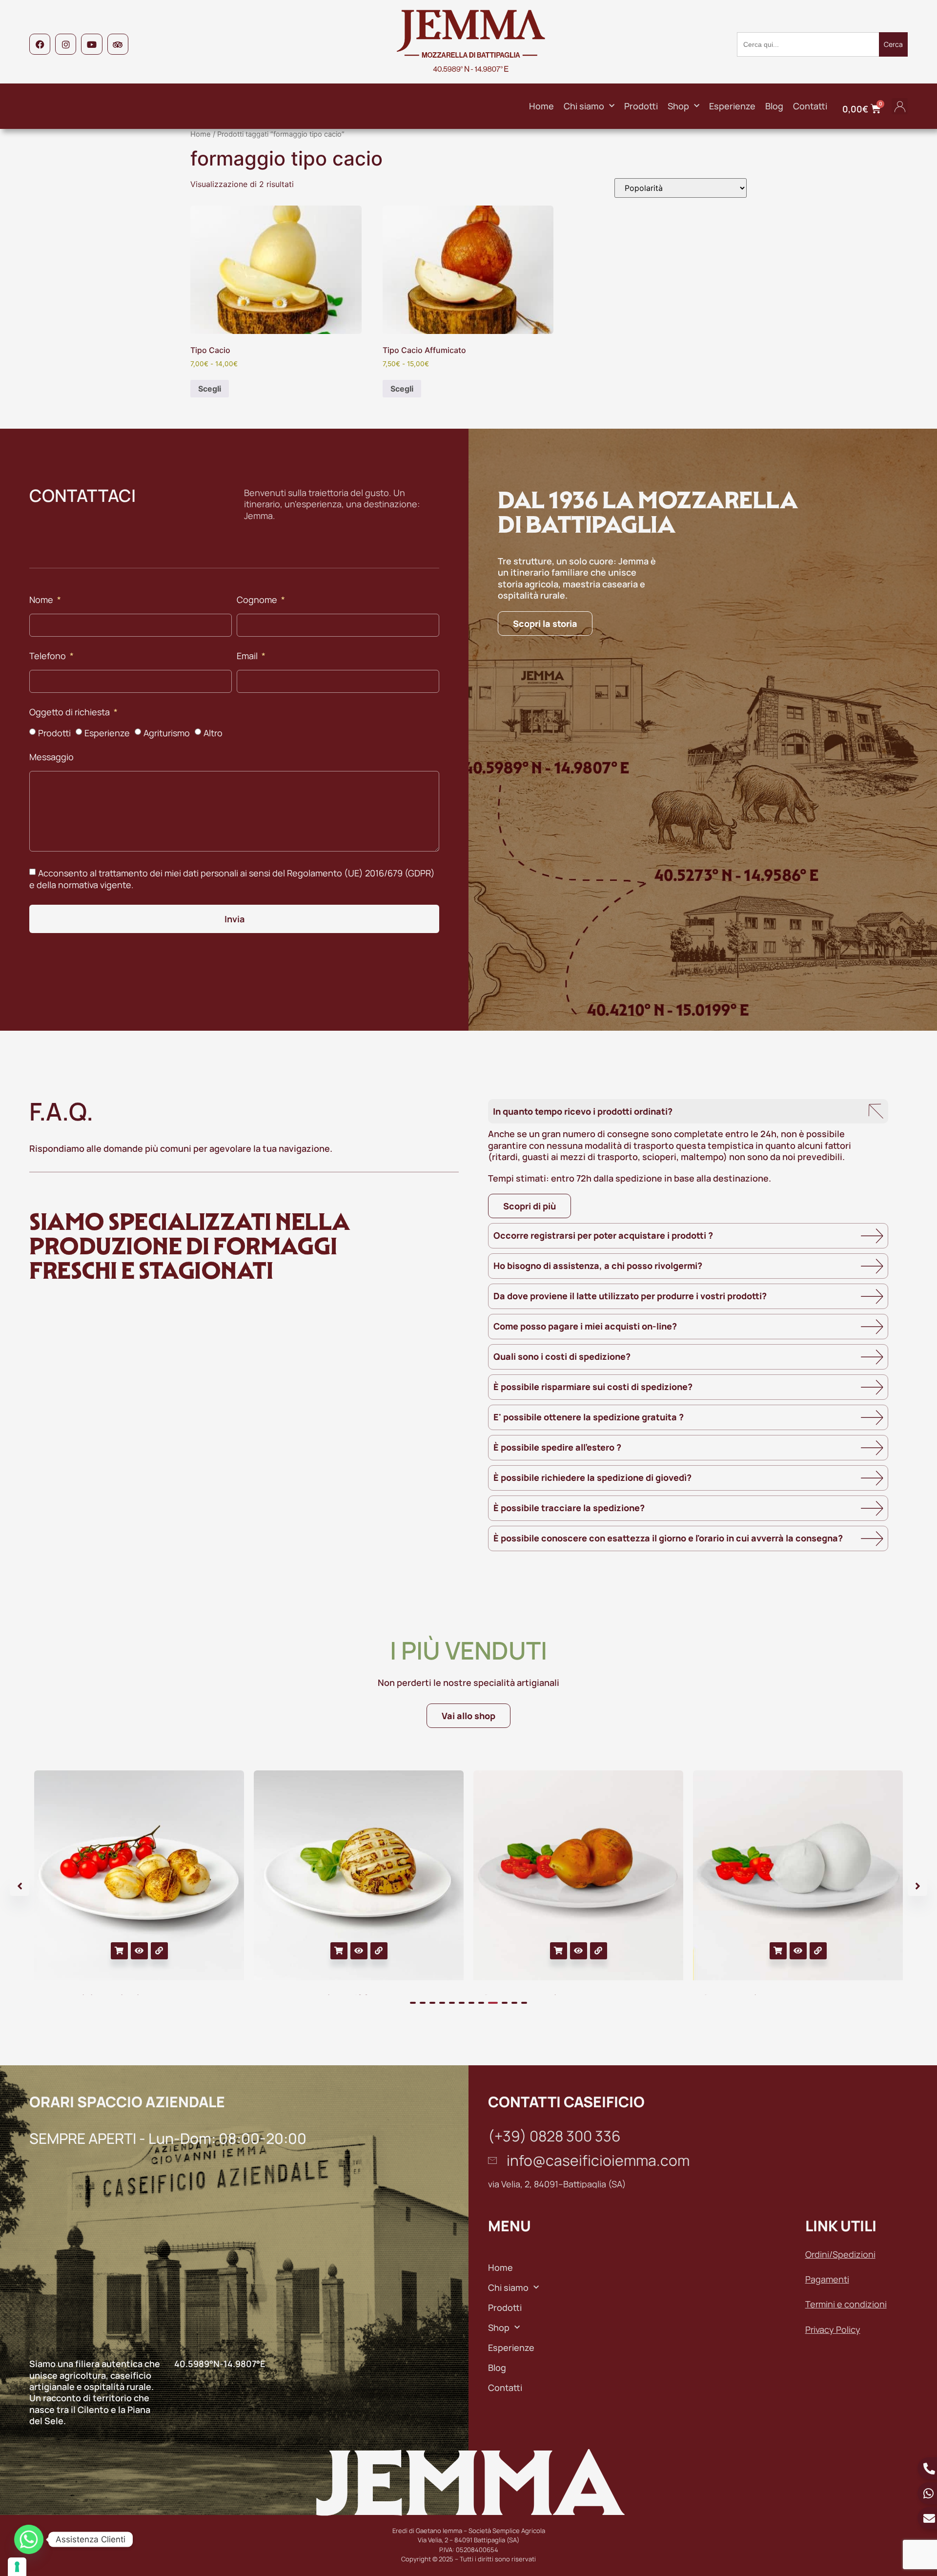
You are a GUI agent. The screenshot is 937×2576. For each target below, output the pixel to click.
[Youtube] (92, 44)
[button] (900, 106)
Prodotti (641, 106)
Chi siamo (584, 106)
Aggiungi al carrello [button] (119, 1951)
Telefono (49, 656)
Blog (774, 106)
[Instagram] (66, 44)
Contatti (810, 106)
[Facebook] (40, 44)
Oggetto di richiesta (71, 713)
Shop (678, 106)
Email (248, 656)
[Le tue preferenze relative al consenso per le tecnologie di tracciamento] (17, 2567)
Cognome (258, 600)
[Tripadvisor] (118, 44)
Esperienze (732, 106)
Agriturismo (167, 733)
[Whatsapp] (29, 2539)
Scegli (210, 389)
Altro (213, 733)
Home (541, 106)
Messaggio (51, 758)
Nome (42, 600)
